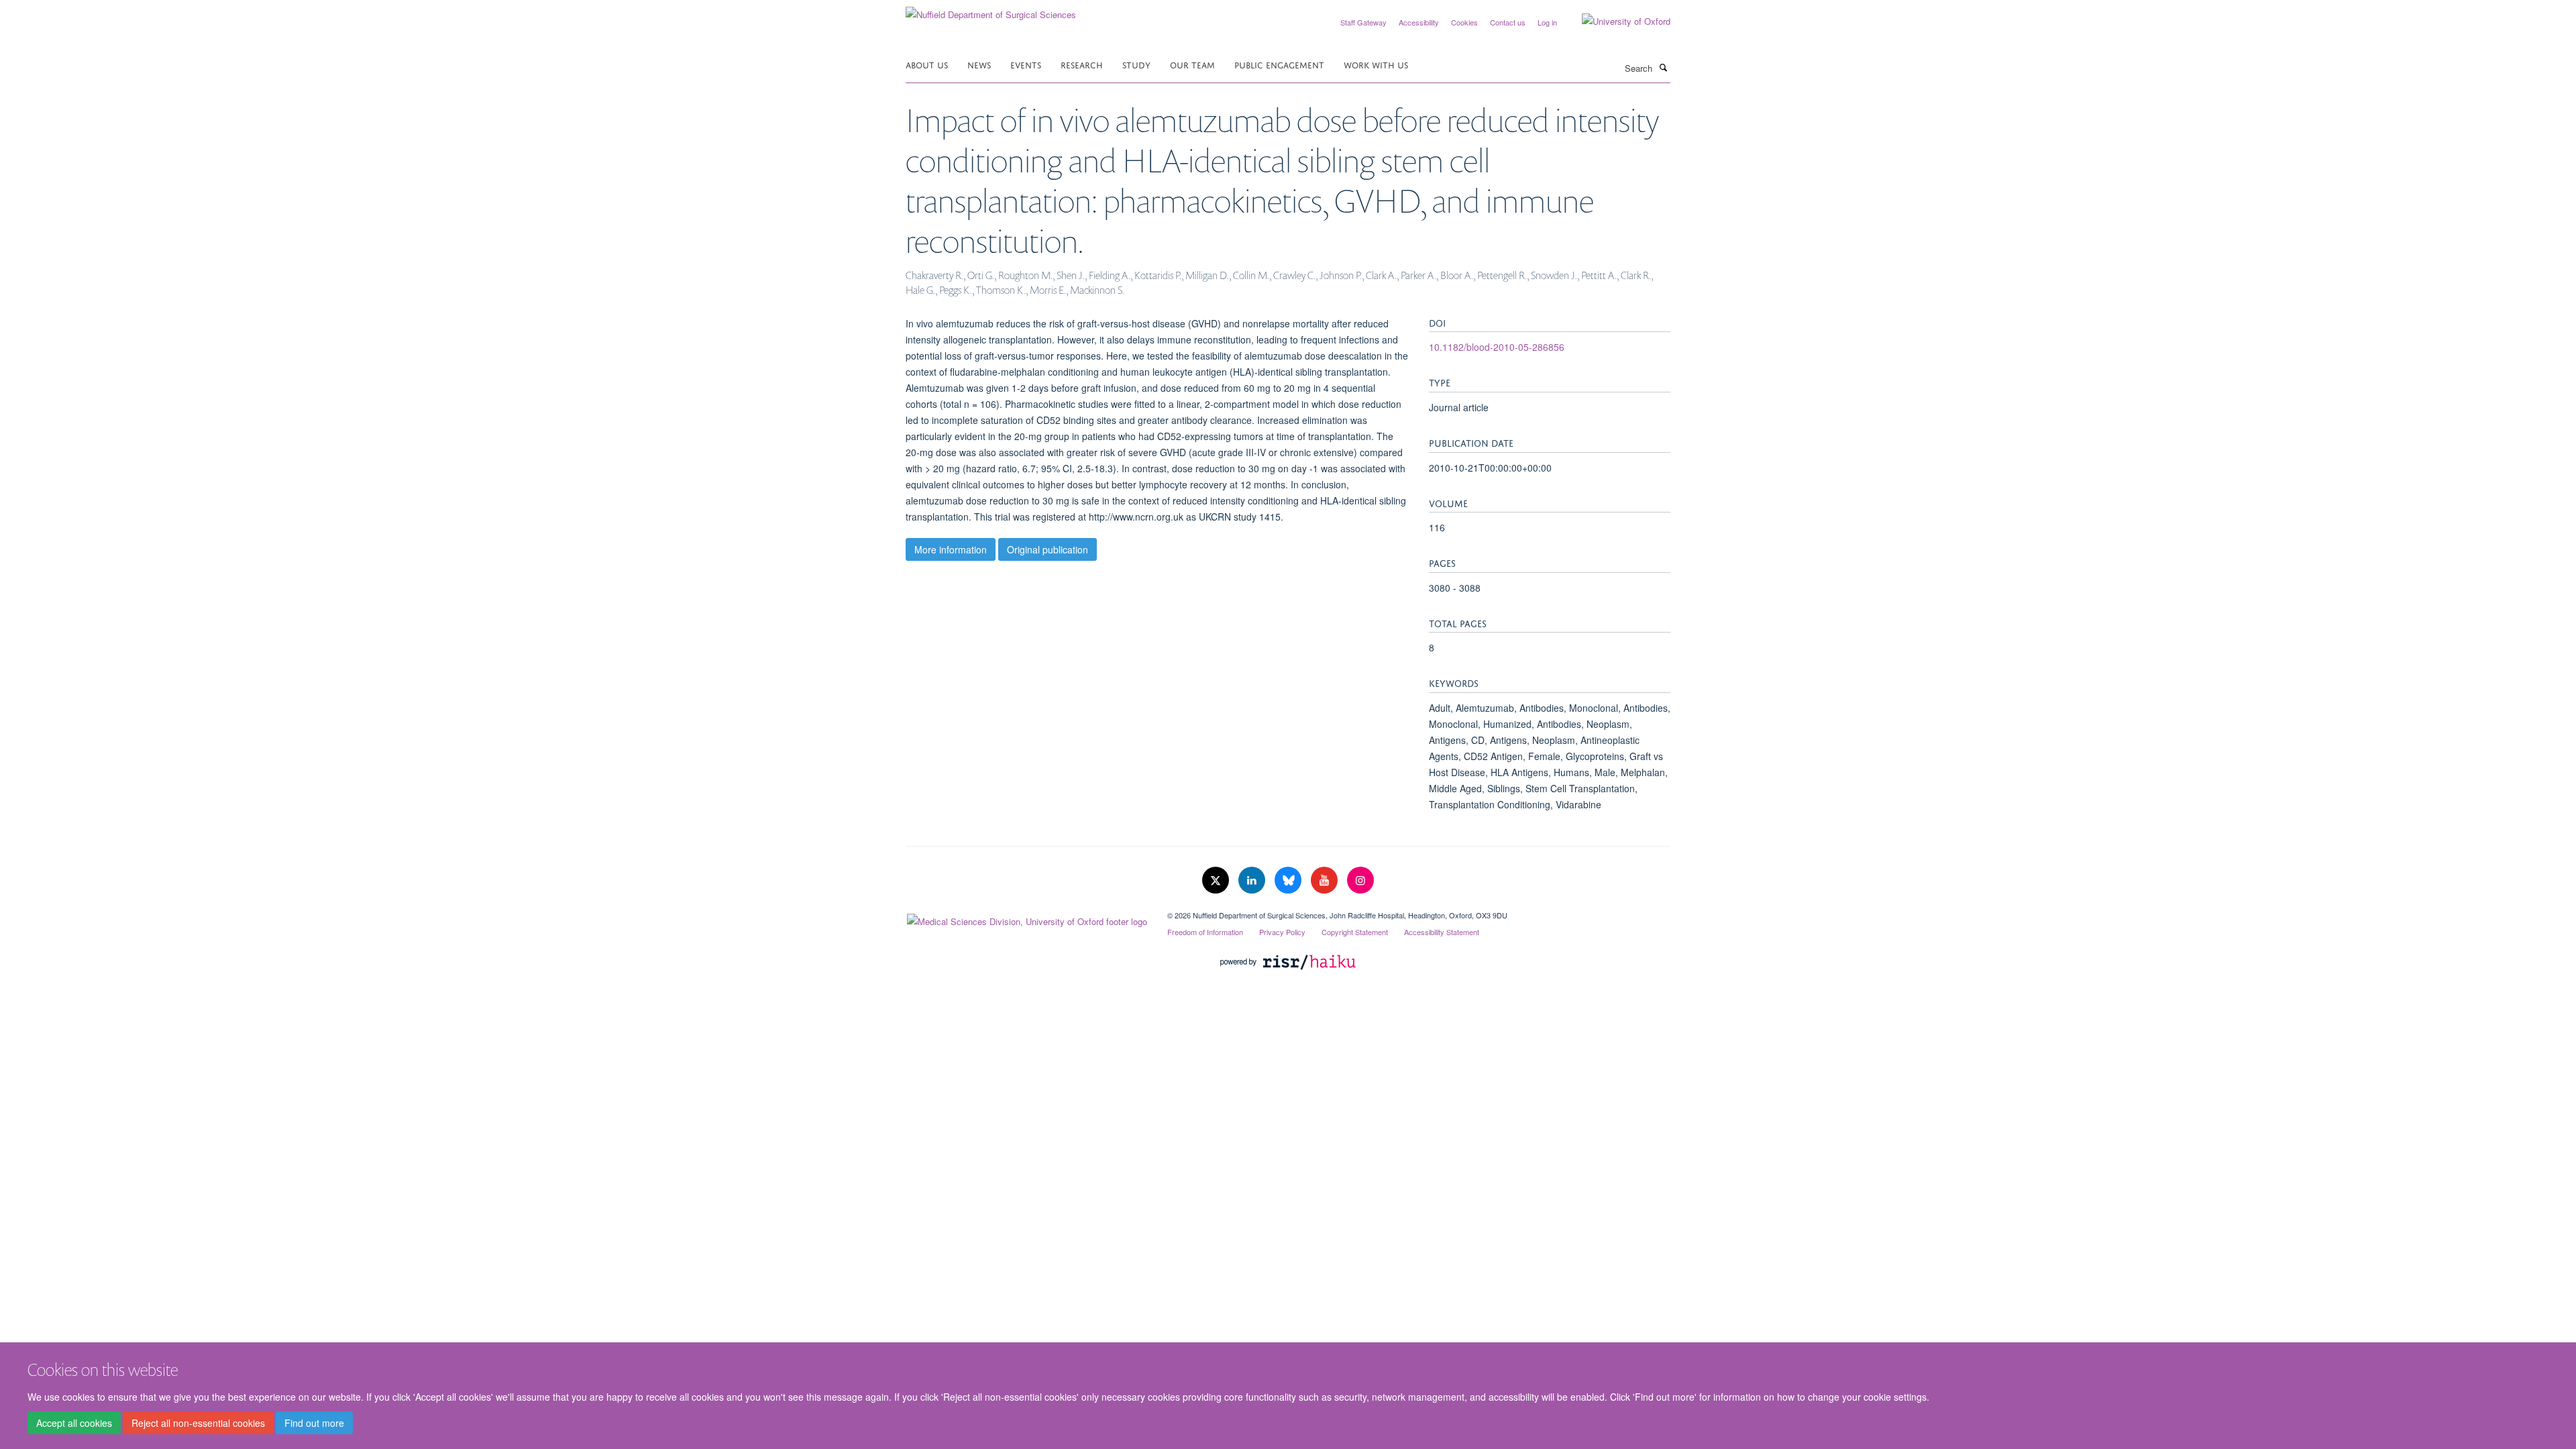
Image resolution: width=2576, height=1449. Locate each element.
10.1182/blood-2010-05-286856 (1497, 347)
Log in (1547, 22)
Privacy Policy (1282, 932)
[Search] (1663, 67)
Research (1082, 64)
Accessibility (1419, 22)
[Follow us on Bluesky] (1289, 880)
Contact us (1508, 22)
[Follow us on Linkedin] (1253, 880)
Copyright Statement (1355, 932)
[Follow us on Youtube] (1326, 880)
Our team (1192, 64)
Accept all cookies (74, 1423)
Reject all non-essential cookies (198, 1423)
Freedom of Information (1205, 932)
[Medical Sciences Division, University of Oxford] (1026, 918)
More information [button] (951, 549)
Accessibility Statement (1442, 932)
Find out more (314, 1423)
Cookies (1464, 22)
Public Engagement (1279, 64)
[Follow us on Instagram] (1360, 880)
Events (1026, 64)
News (979, 64)
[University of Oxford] (1616, 21)
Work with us (1376, 64)
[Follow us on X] (1217, 880)
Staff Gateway (1363, 22)
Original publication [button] (1048, 549)
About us (927, 64)
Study (1136, 64)
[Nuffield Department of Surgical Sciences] (991, 10)
